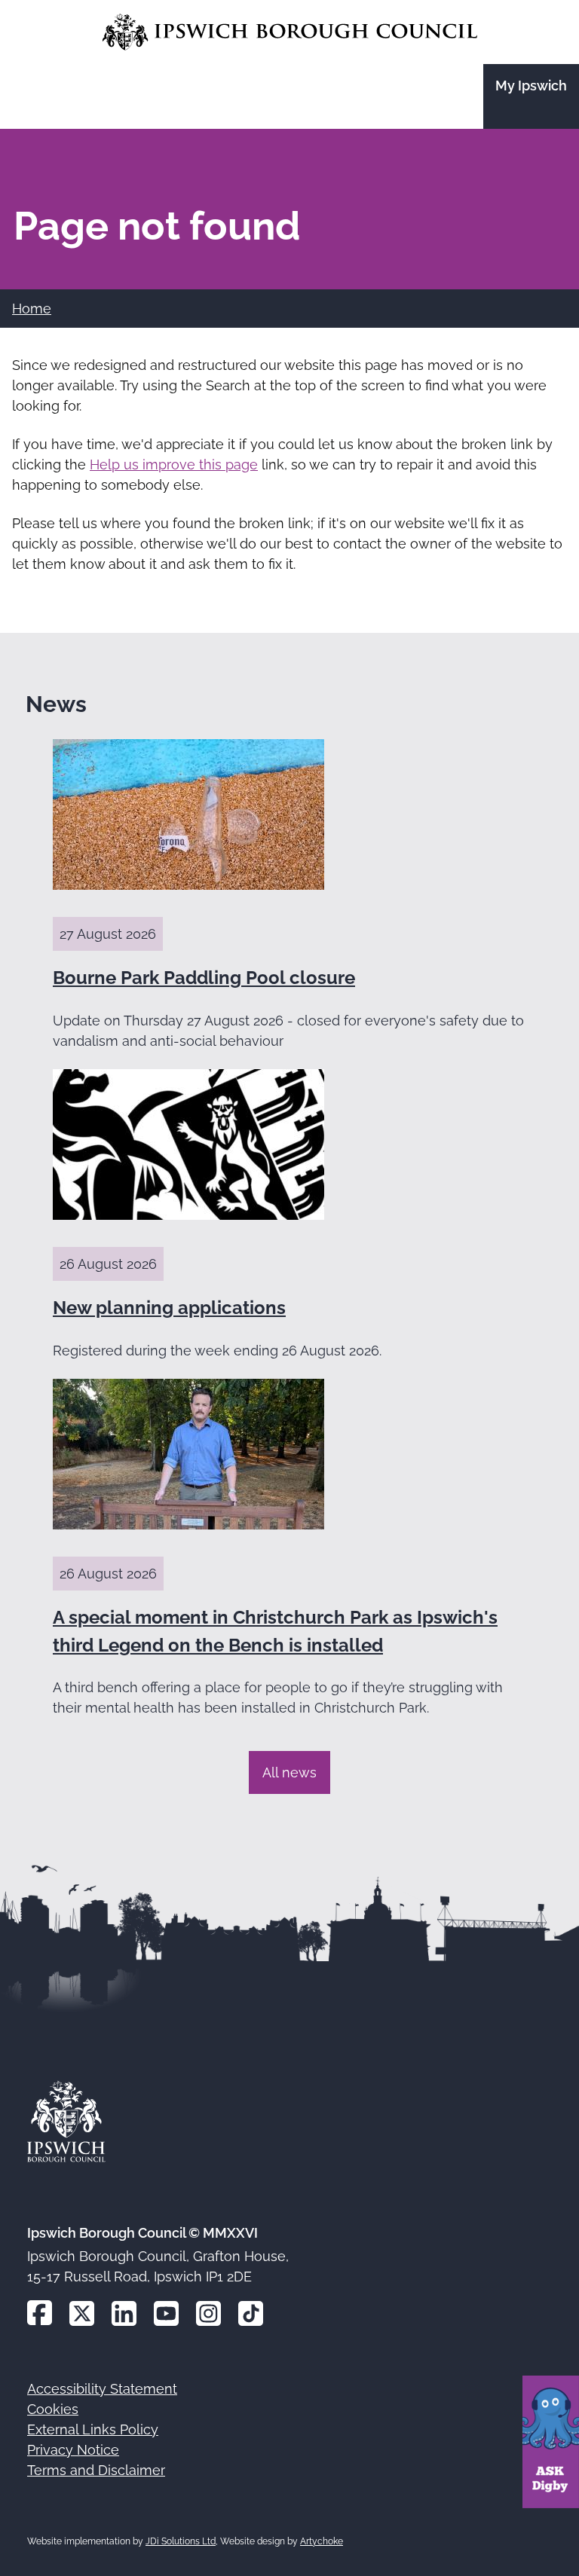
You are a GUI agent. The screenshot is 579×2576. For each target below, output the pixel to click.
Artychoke (322, 2541)
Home (32, 309)
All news (289, 1772)
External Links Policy (93, 2429)
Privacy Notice (73, 2450)
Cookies (53, 2409)
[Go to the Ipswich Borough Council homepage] (290, 32)
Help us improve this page (174, 464)
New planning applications (169, 1308)
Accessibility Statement (102, 2389)
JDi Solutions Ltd (181, 2541)
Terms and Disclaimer (96, 2470)
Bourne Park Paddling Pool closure (204, 978)
